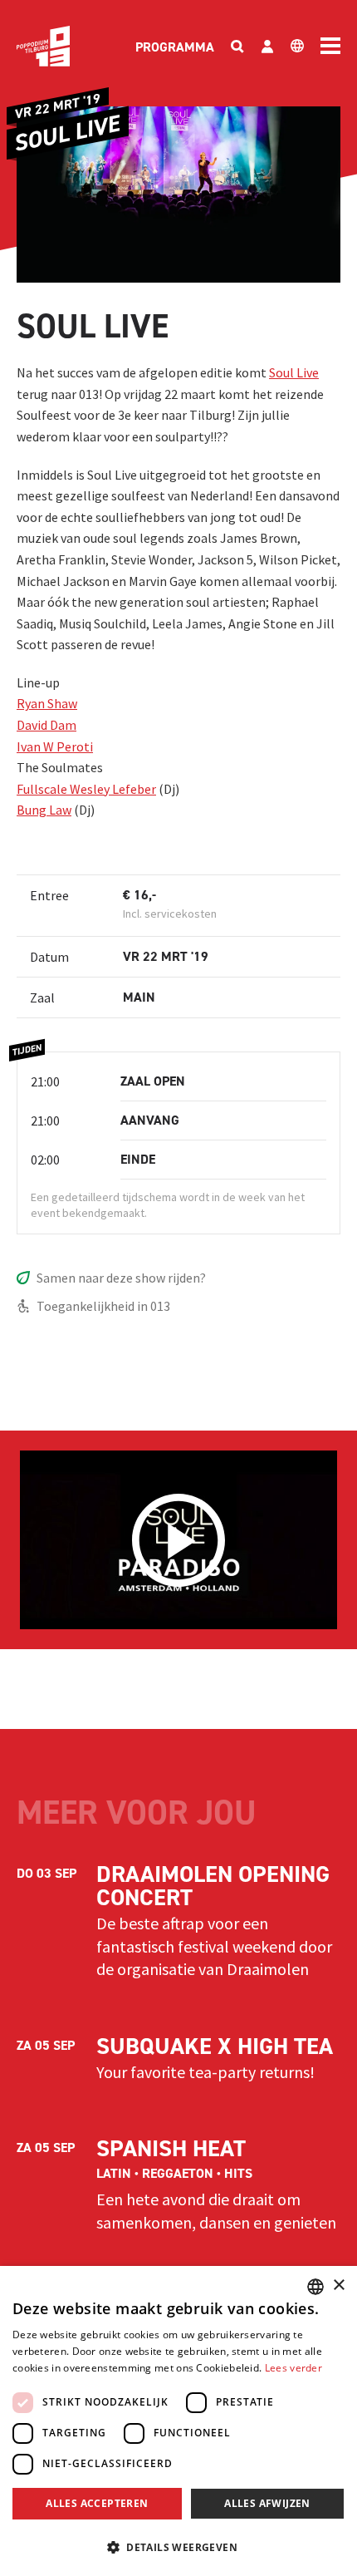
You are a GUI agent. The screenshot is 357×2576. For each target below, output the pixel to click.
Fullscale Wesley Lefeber (86, 789)
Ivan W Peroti (55, 746)
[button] (178, 2547)
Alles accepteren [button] (97, 2503)
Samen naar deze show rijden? (121, 1278)
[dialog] (178, 2421)
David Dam (46, 725)
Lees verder (293, 2368)
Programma (175, 47)
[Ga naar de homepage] (43, 46)
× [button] (338, 2285)
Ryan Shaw (47, 703)
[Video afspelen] (178, 1540)
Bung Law (44, 810)
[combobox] (315, 2287)
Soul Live (294, 372)
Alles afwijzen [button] (267, 2503)
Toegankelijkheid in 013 (103, 1306)
